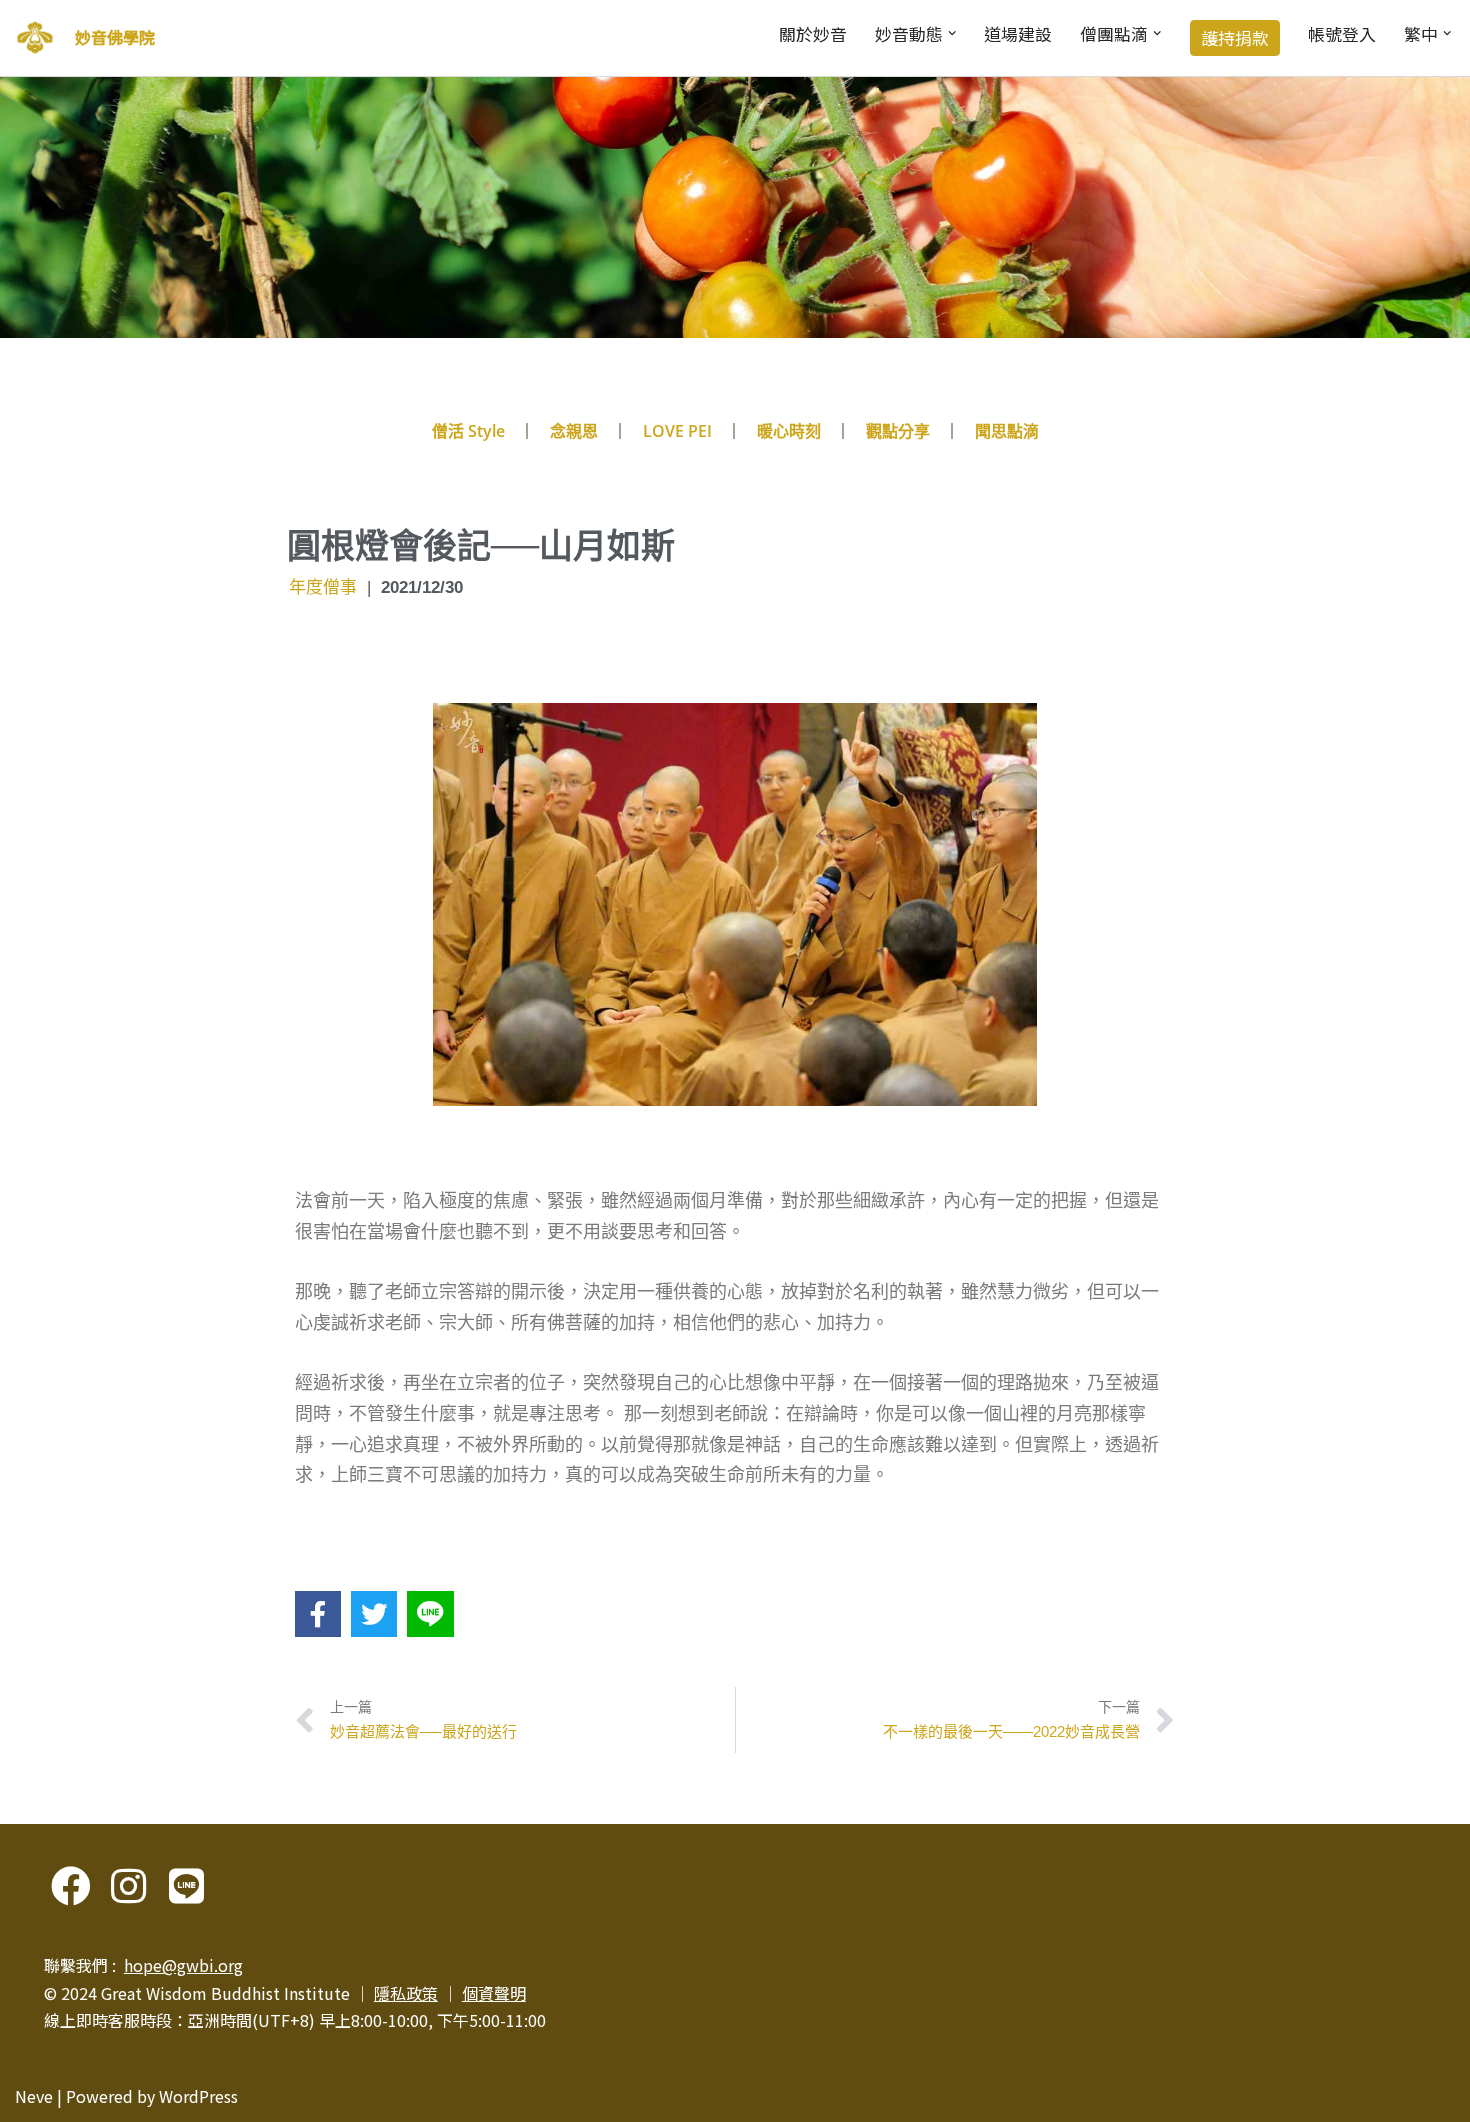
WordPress (198, 2096)
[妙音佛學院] (35, 38)
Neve (34, 2096)
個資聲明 (494, 1993)
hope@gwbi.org (183, 1965)
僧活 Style (468, 431)
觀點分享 (898, 431)
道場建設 (1018, 34)
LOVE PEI (677, 431)
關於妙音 (813, 34)
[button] (952, 33)
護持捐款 (1235, 38)
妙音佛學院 (115, 37)
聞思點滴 (1007, 431)
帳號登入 (1342, 34)
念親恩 (574, 431)
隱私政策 (406, 1993)
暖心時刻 (789, 431)
